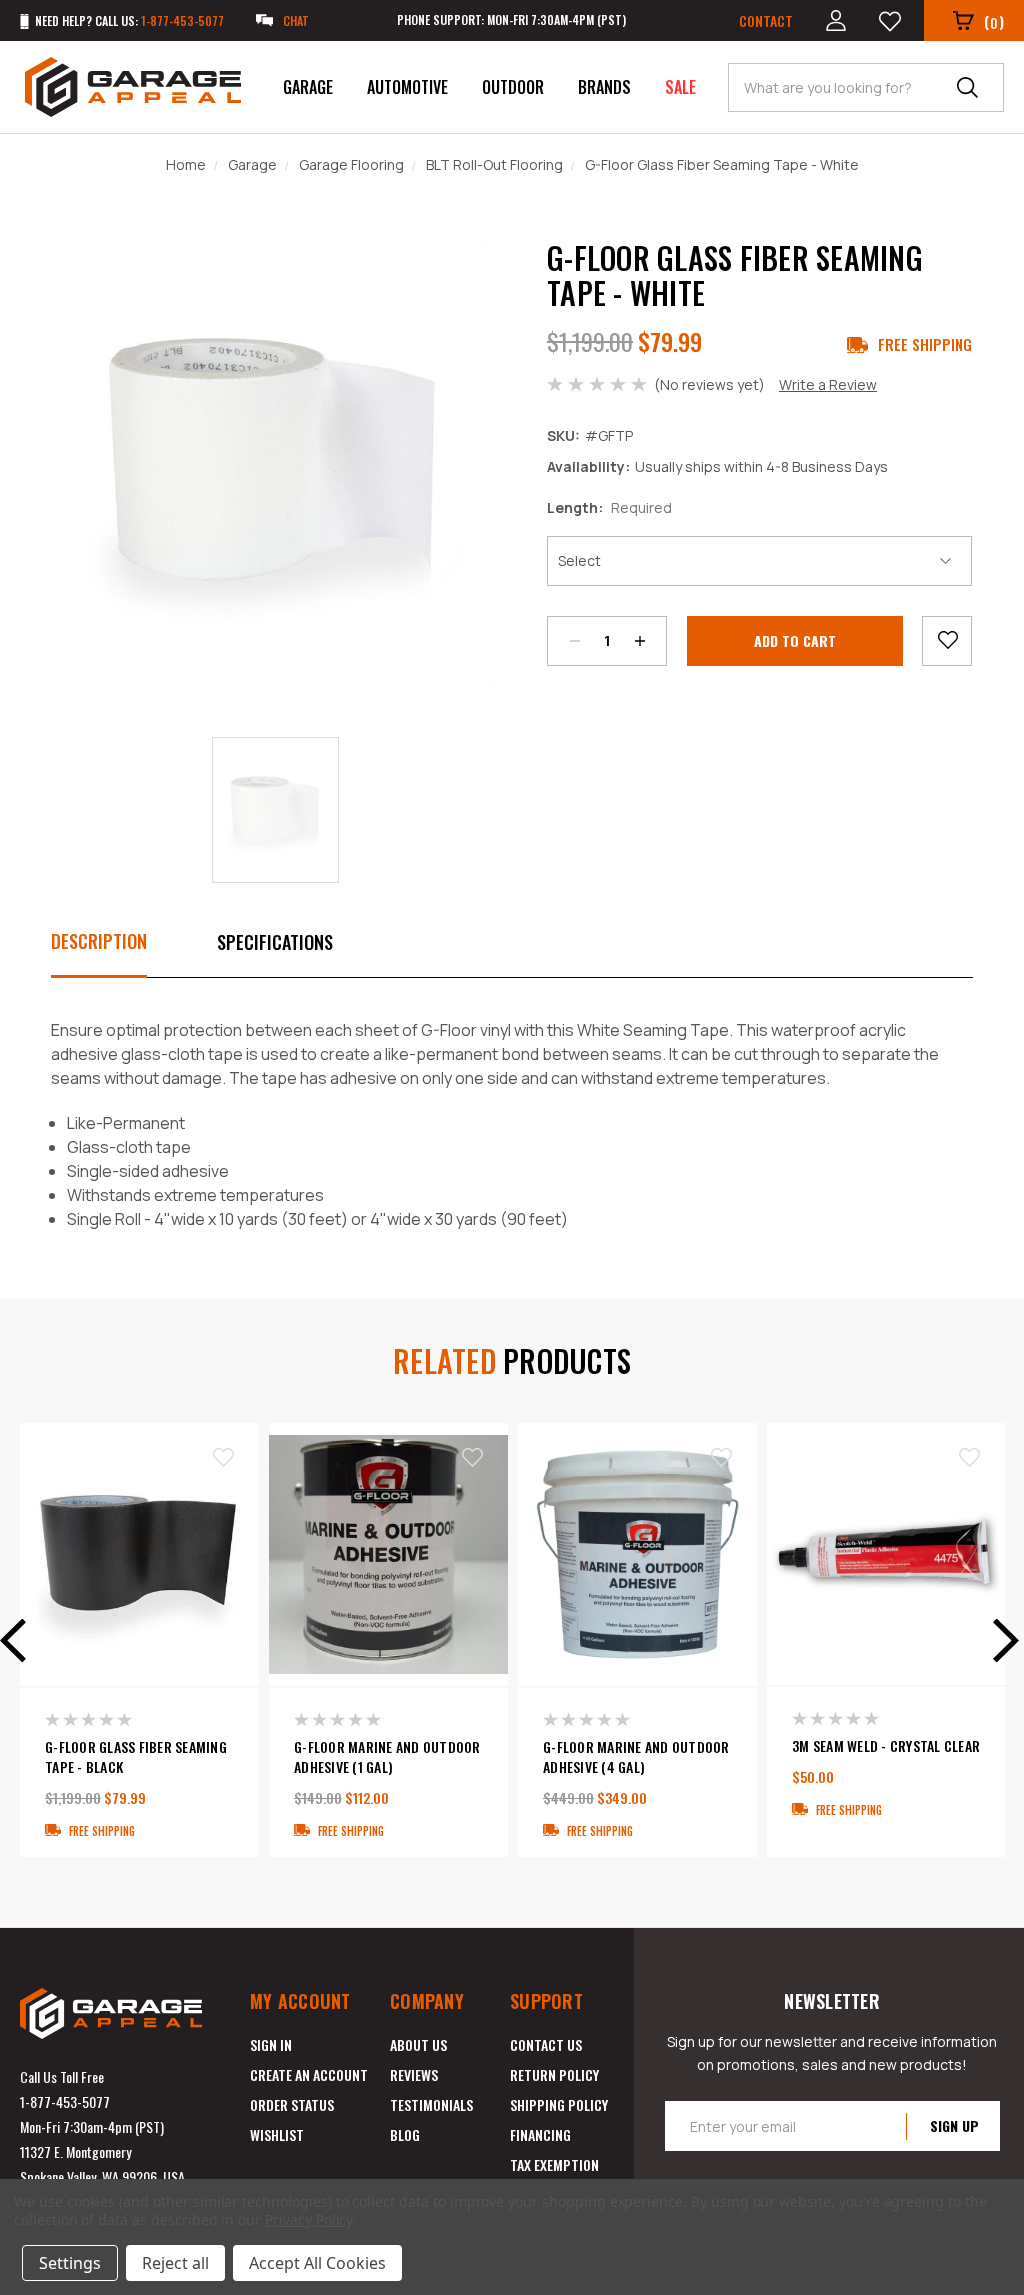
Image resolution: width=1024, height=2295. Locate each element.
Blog (405, 2134)
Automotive (407, 87)
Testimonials (431, 2104)
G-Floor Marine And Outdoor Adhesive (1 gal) (387, 1757)
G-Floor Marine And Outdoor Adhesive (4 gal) (636, 1757)
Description (99, 941)
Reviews (414, 2074)
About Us (418, 2044)
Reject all (175, 2263)
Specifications (275, 942)
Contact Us (546, 2044)
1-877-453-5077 (65, 2101)
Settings (70, 2263)
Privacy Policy (308, 2219)
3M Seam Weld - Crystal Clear (886, 1746)
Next (999, 1640)
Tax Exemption (554, 2164)
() (994, 21)
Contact (766, 20)
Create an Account (309, 2074)
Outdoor (513, 87)
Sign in (271, 2044)
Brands (604, 87)
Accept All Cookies (317, 2263)
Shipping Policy (559, 2104)
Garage (308, 87)
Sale (680, 87)
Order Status (292, 2104)
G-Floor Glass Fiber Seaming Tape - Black (136, 1757)
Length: (609, 507)
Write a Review (828, 384)
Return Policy (554, 2074)
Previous (20, 1640)
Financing (540, 2134)
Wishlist (277, 2134)
